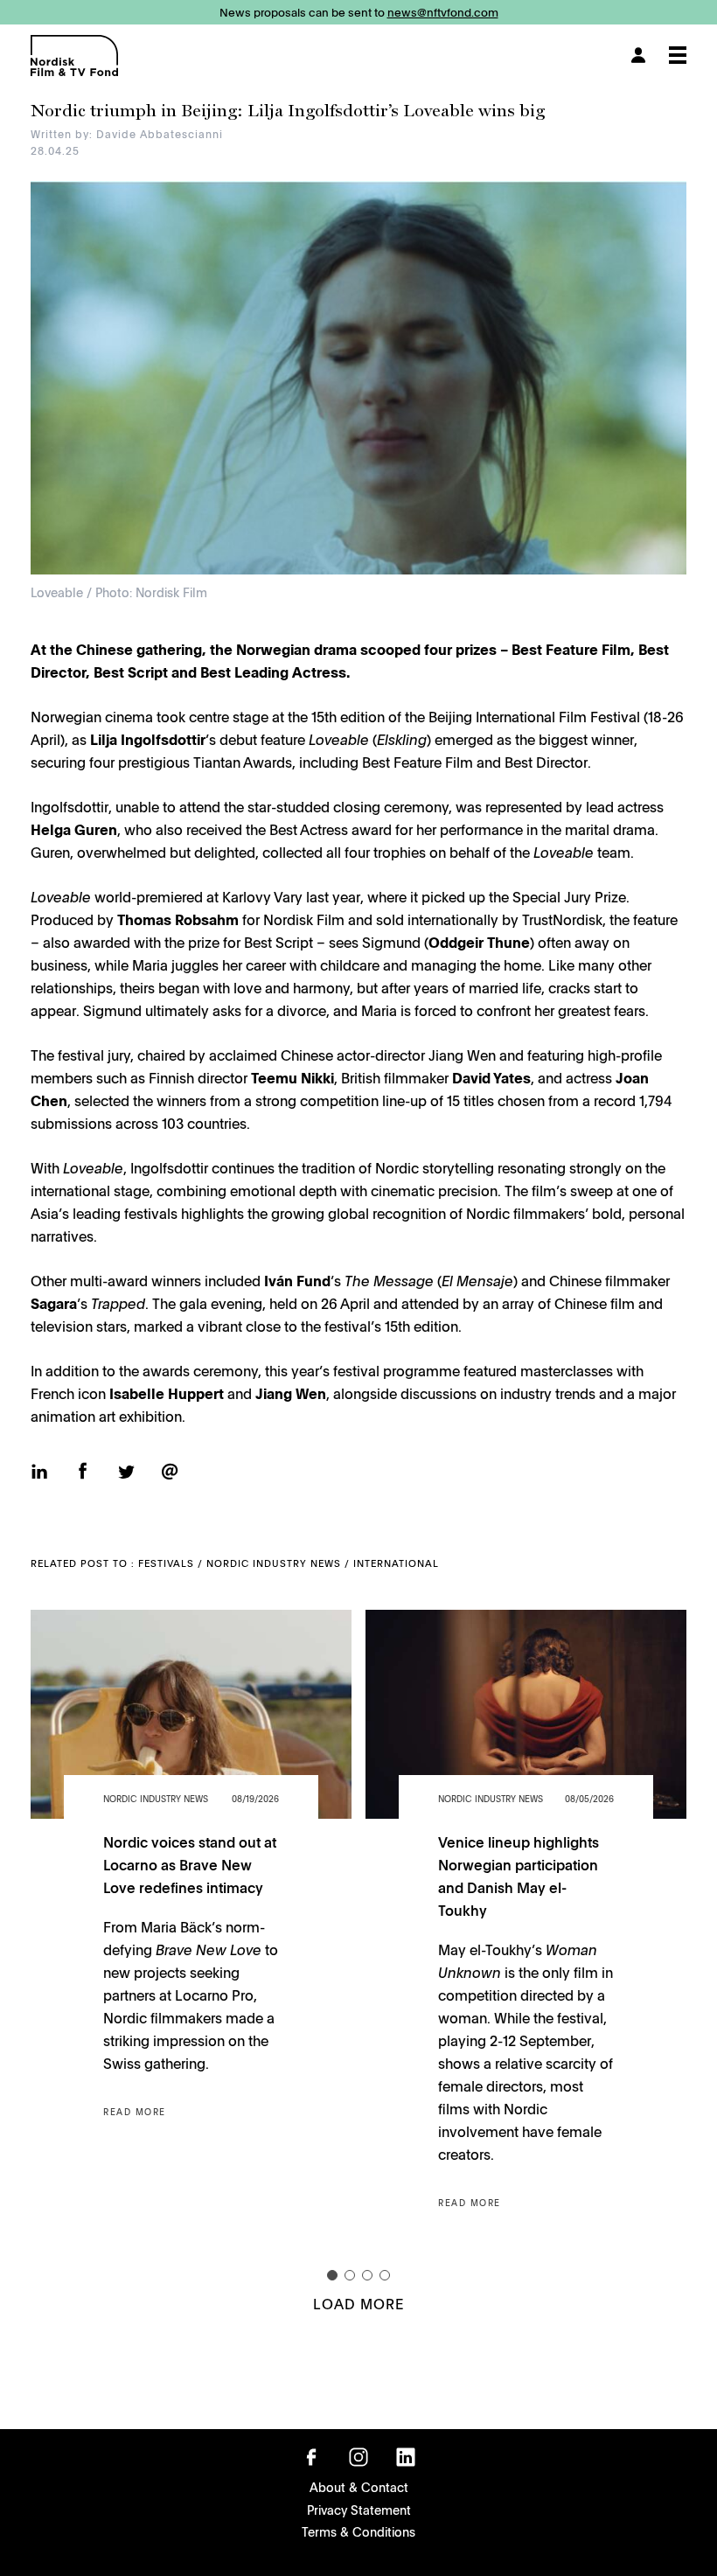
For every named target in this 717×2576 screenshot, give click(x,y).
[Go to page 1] (332, 2275)
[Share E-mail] (170, 1472)
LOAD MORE (358, 2303)
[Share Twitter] (126, 1474)
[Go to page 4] (385, 2275)
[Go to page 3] (367, 2275)
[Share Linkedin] (39, 1473)
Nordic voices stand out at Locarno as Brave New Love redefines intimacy (190, 1864)
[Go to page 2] (350, 2275)
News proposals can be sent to (359, 12)
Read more (135, 2112)
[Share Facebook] (83, 1472)
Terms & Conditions (358, 2531)
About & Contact (359, 2487)
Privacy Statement (359, 2510)
